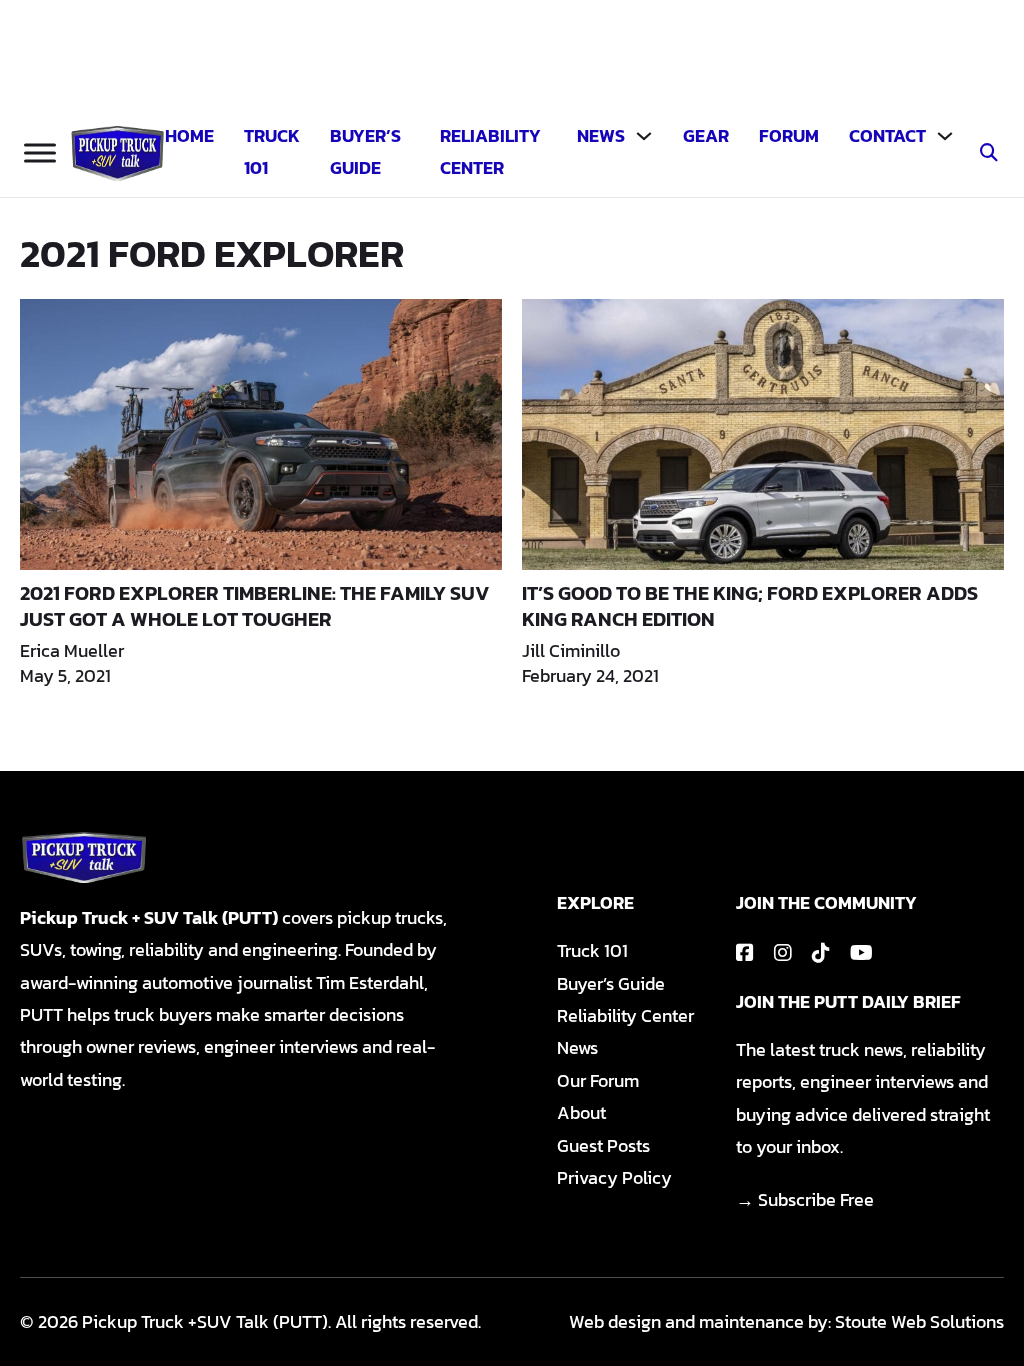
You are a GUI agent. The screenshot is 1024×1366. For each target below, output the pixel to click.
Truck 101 (272, 151)
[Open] (40, 153)
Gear (706, 135)
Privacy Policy (614, 1177)
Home (189, 135)
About (581, 1112)
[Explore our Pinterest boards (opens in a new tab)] (821, 953)
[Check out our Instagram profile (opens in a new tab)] (783, 953)
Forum (789, 135)
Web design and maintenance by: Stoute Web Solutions (786, 1321)
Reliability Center (490, 151)
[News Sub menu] (644, 136)
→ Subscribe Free (805, 1199)
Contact (887, 135)
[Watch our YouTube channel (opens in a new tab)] (861, 953)
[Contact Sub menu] (945, 136)
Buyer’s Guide (365, 151)
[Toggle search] (989, 153)
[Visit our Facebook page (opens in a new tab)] (745, 953)
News (601, 135)
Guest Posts (603, 1145)
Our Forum (598, 1080)
